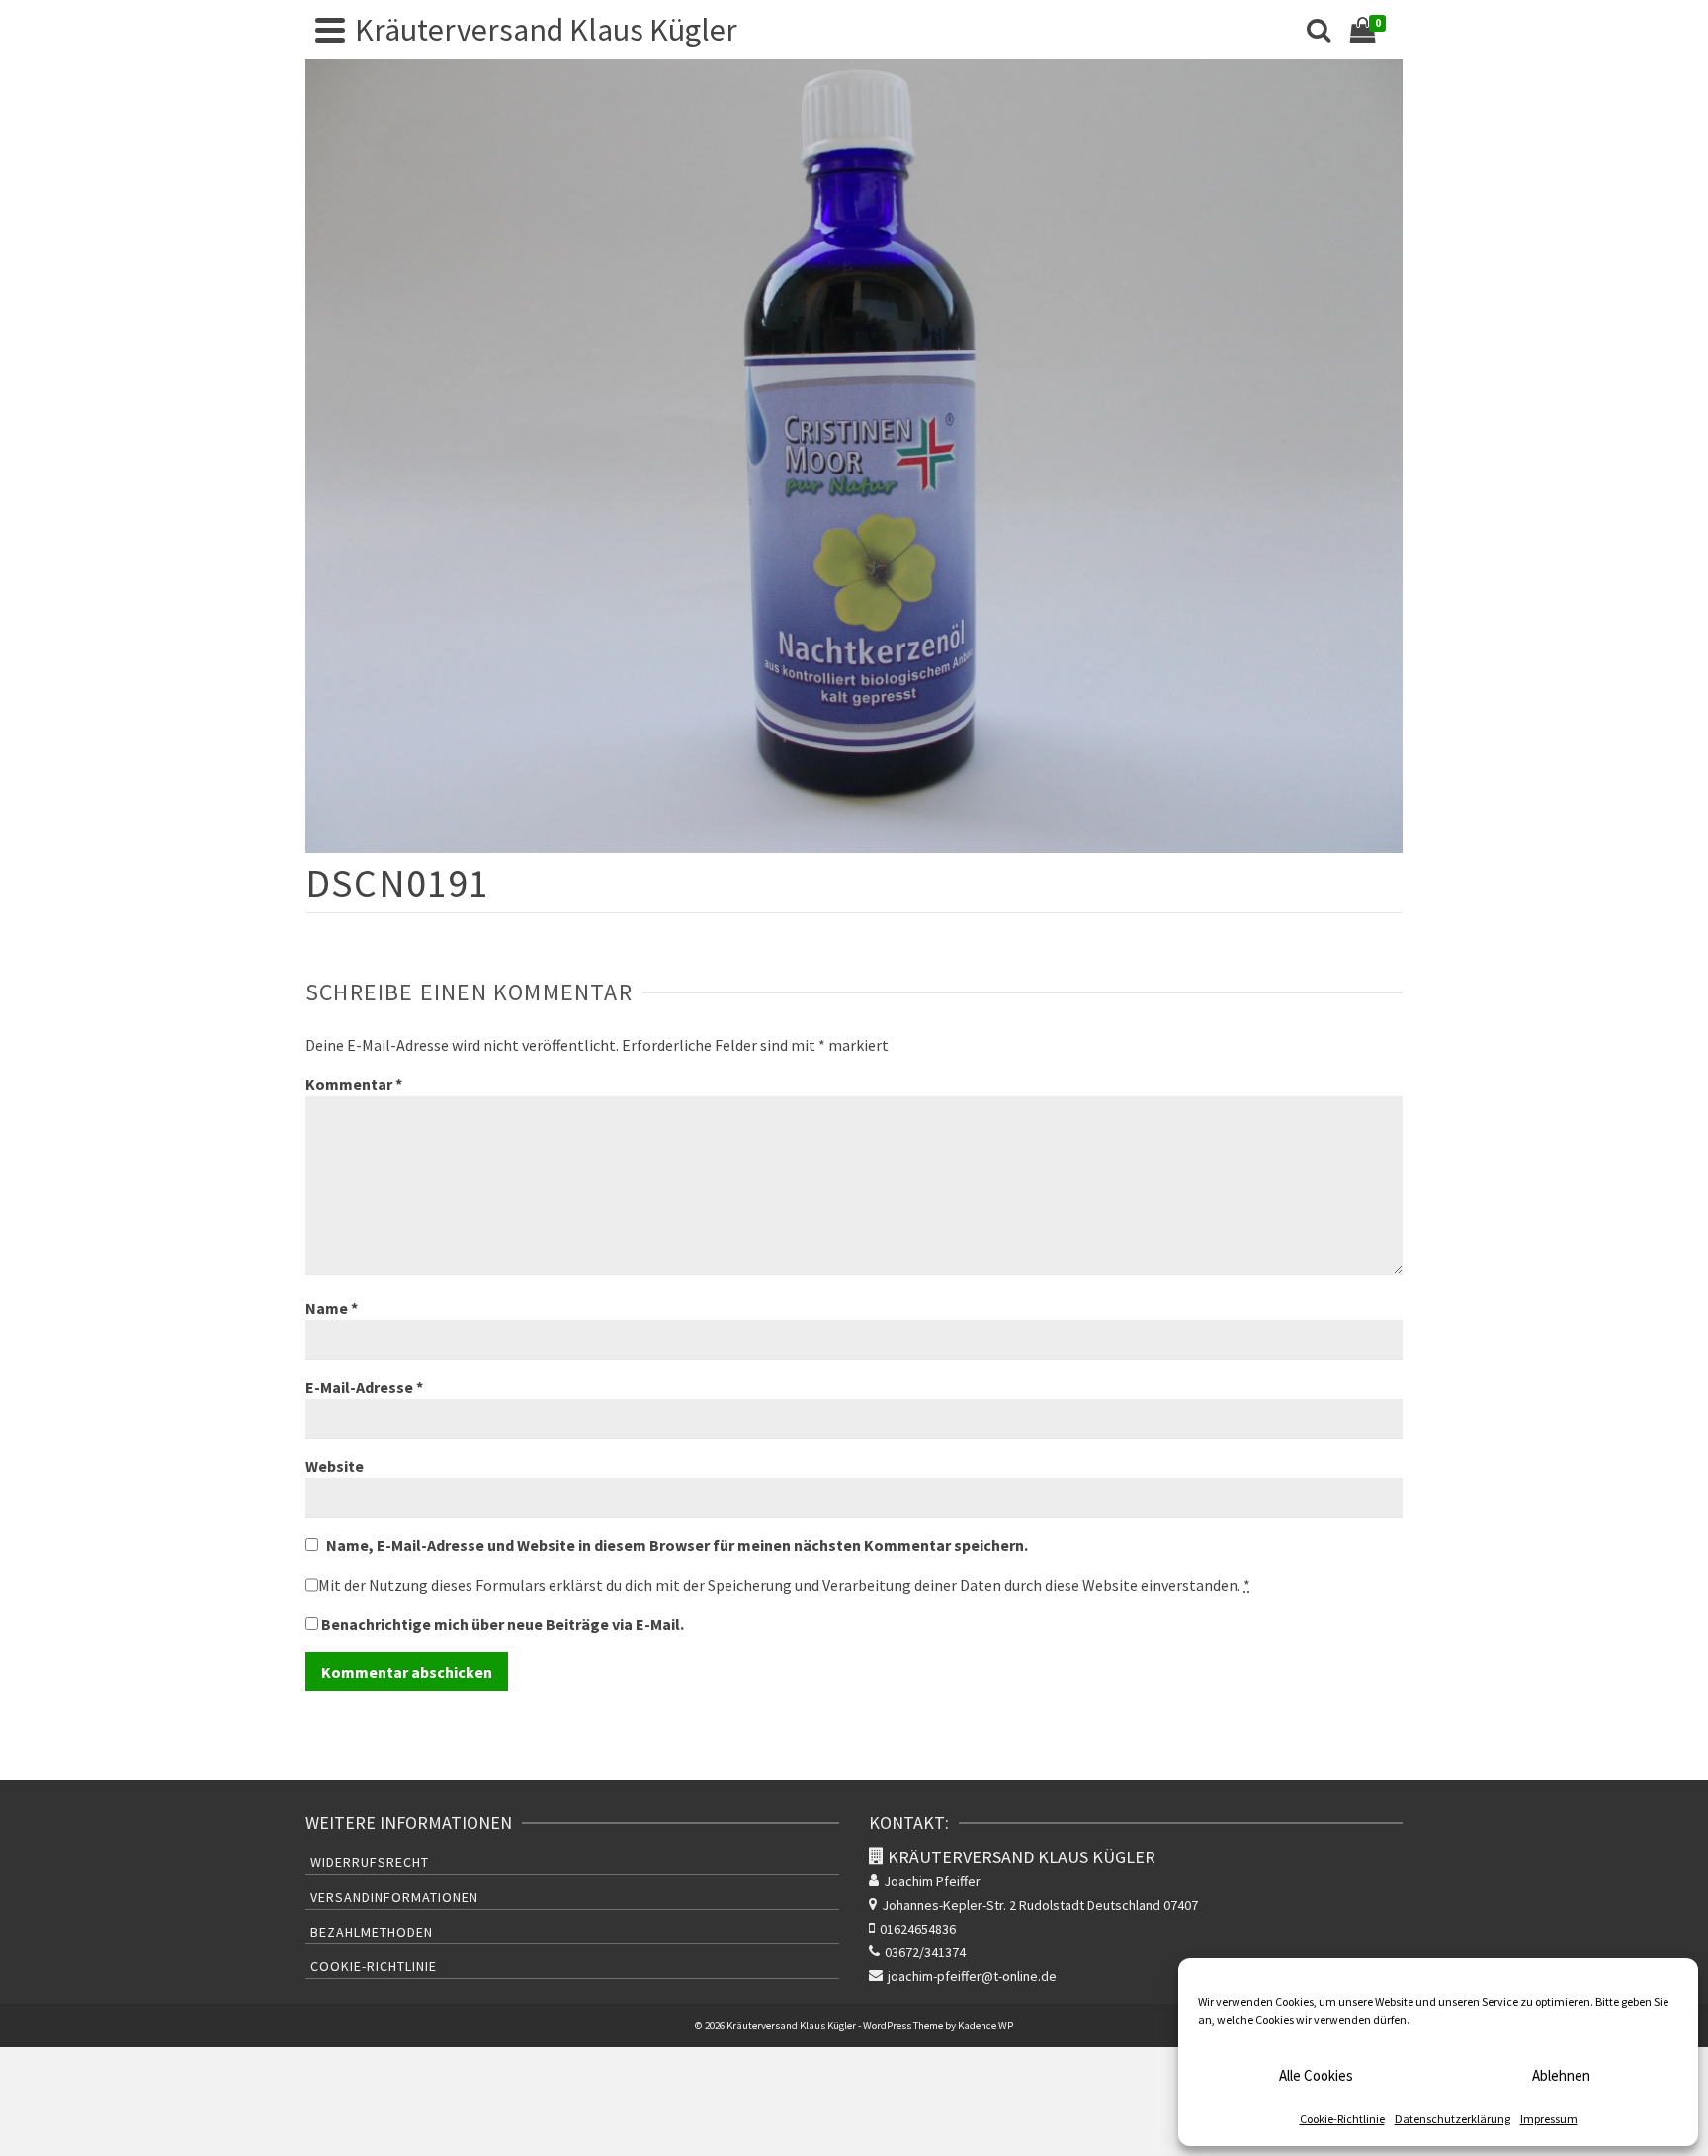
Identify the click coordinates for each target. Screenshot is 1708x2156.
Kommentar (354, 1084)
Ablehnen (1561, 2075)
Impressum (1549, 2119)
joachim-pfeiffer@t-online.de (972, 1976)
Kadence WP (985, 2026)
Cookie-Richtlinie (1342, 2119)
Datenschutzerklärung (1452, 2119)
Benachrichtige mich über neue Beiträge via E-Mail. (503, 1624)
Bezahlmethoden (372, 1932)
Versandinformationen (394, 1897)
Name (332, 1308)
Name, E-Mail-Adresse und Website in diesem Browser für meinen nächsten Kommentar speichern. (677, 1545)
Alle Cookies (1316, 2075)
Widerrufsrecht (370, 1862)
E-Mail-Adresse (364, 1387)
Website (335, 1466)
